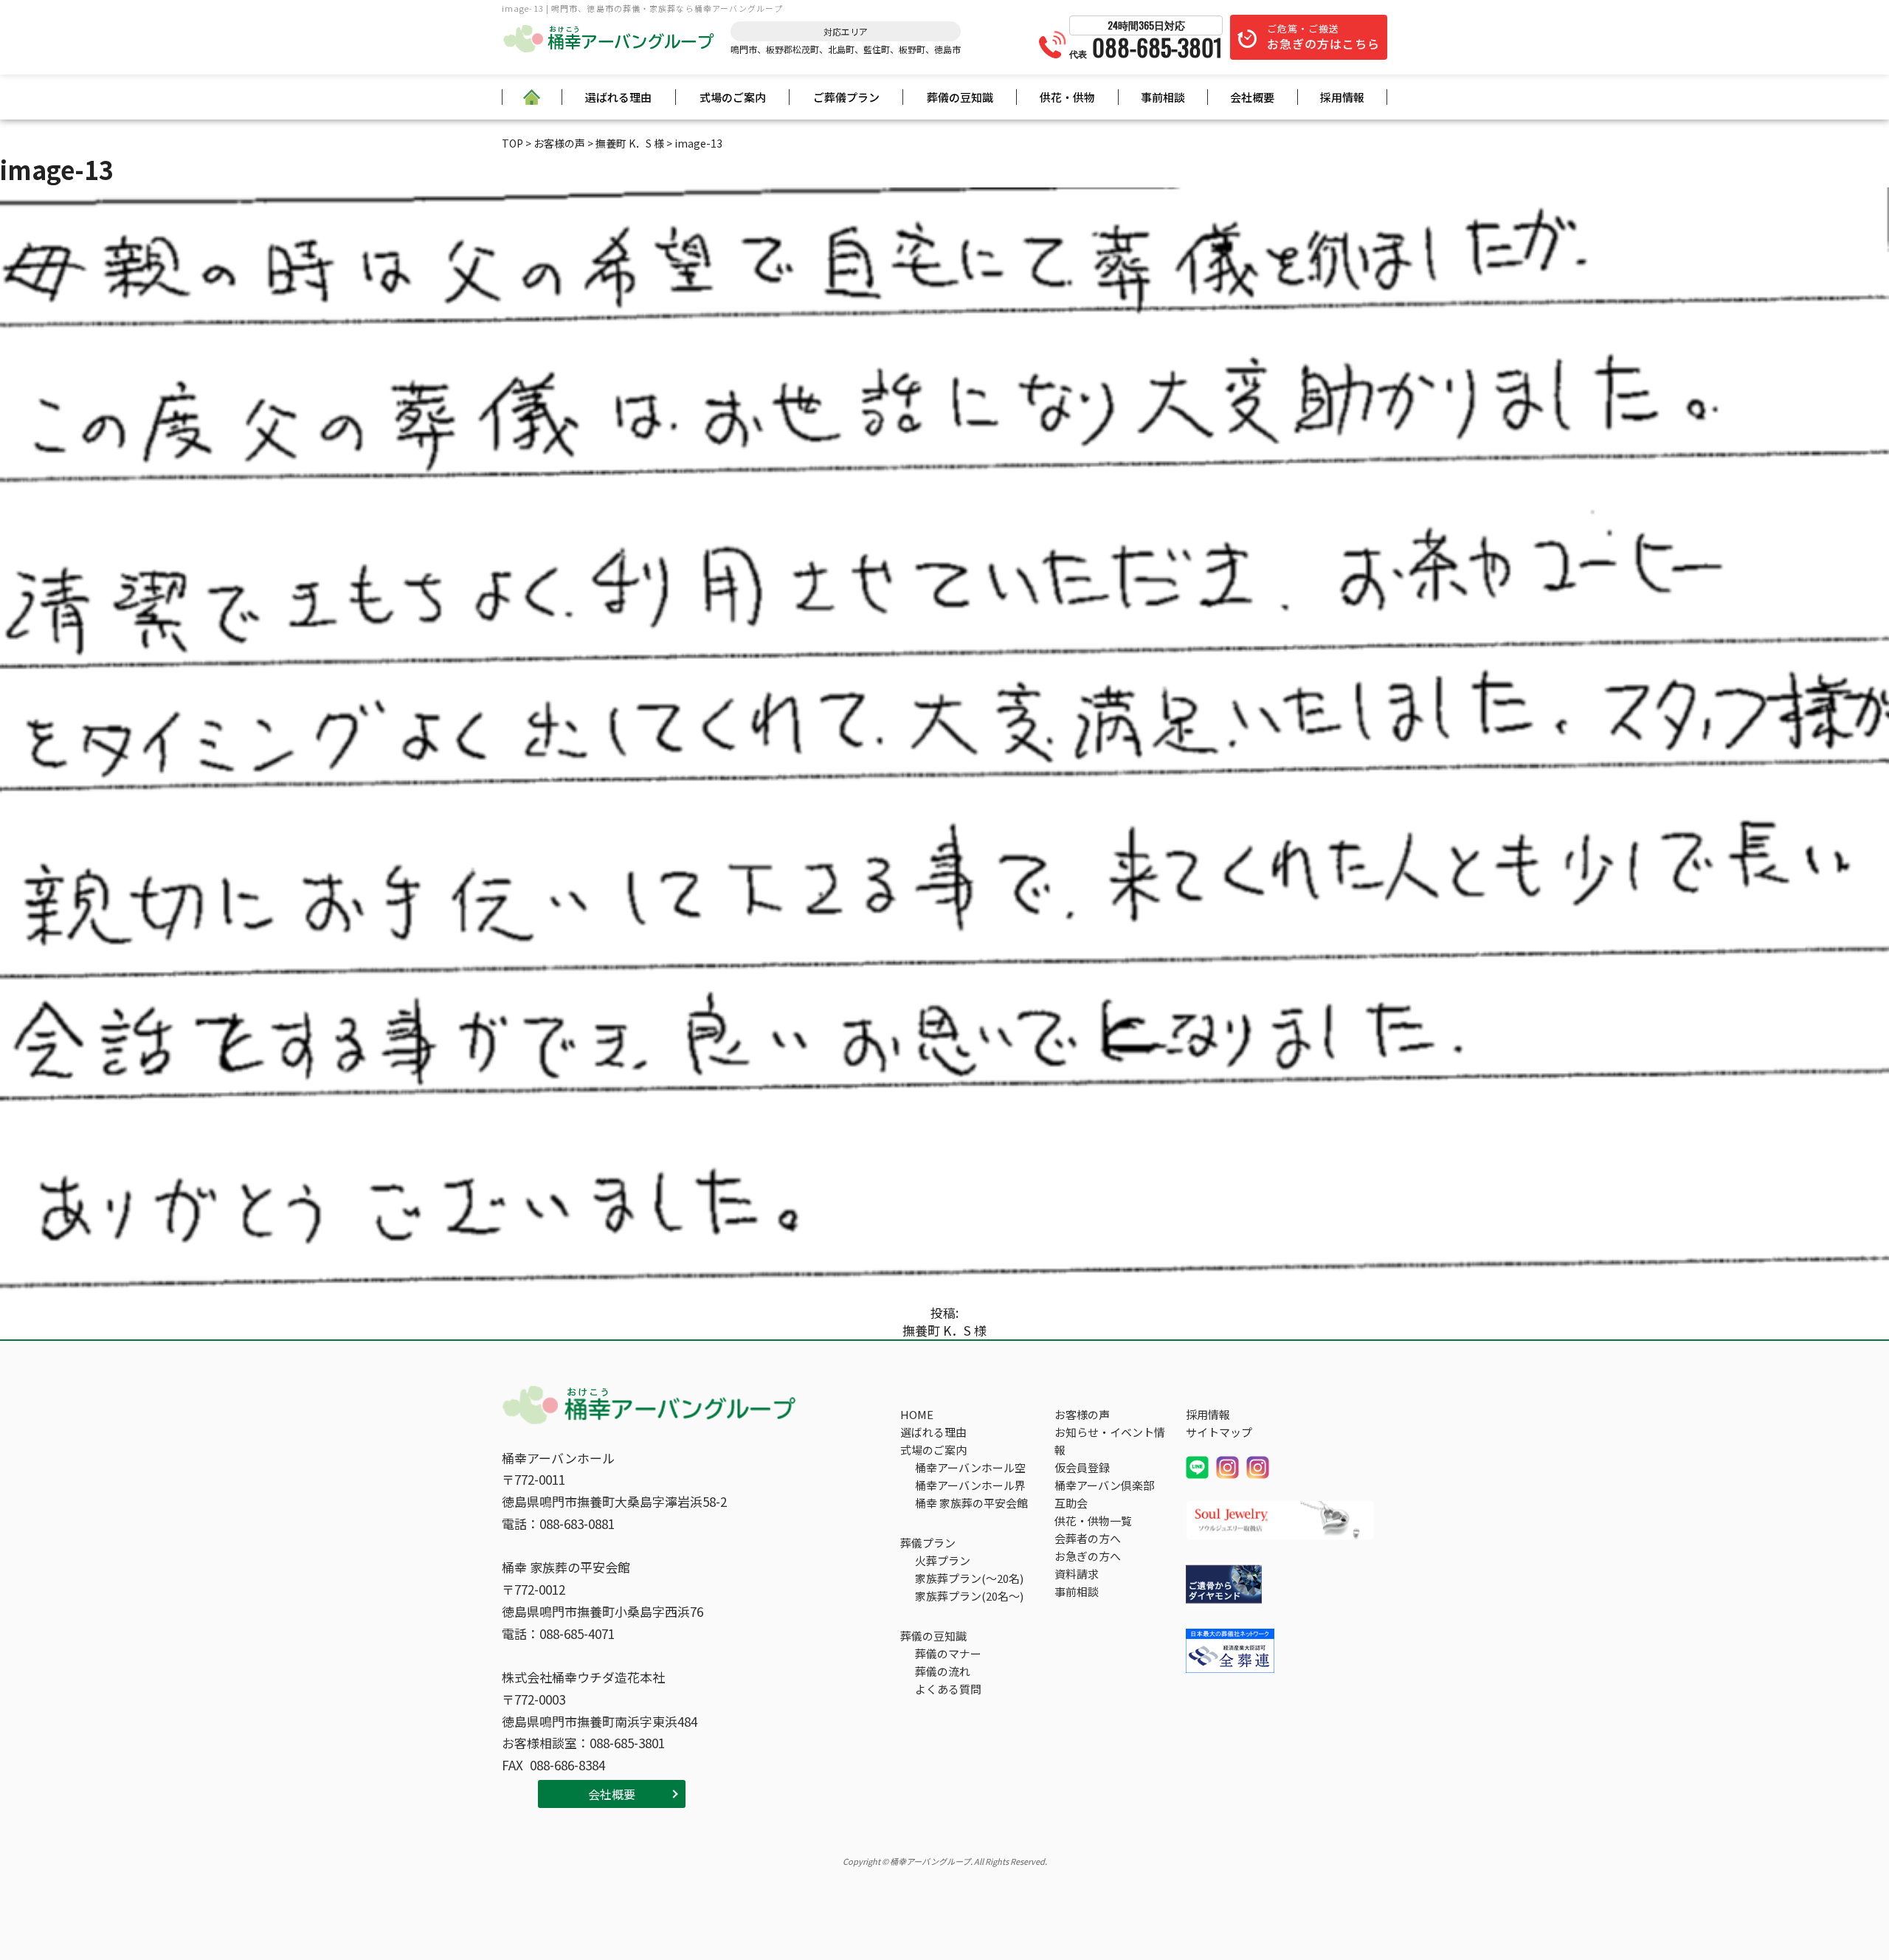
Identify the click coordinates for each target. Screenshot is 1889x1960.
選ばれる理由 (618, 97)
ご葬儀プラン (846, 97)
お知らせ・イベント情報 (1110, 1441)
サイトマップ (1219, 1432)
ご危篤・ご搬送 (1323, 37)
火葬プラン (943, 1560)
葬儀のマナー (948, 1653)
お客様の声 (1082, 1414)
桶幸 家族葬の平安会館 (971, 1503)
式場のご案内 (733, 97)
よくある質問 (948, 1689)
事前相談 (1163, 97)
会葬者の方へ (1088, 1538)
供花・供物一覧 (1093, 1521)
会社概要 (1252, 97)
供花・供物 (1067, 97)
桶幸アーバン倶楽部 (1104, 1485)
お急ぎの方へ (1088, 1556)
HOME (917, 1414)
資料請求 (1077, 1574)
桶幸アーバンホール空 (970, 1467)
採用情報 (1342, 97)
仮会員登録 (1082, 1467)
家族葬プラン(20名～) (969, 1596)
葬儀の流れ (943, 1671)
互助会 (1071, 1503)
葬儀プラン (928, 1543)
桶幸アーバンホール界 (970, 1485)
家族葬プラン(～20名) (969, 1578)
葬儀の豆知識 (960, 97)
